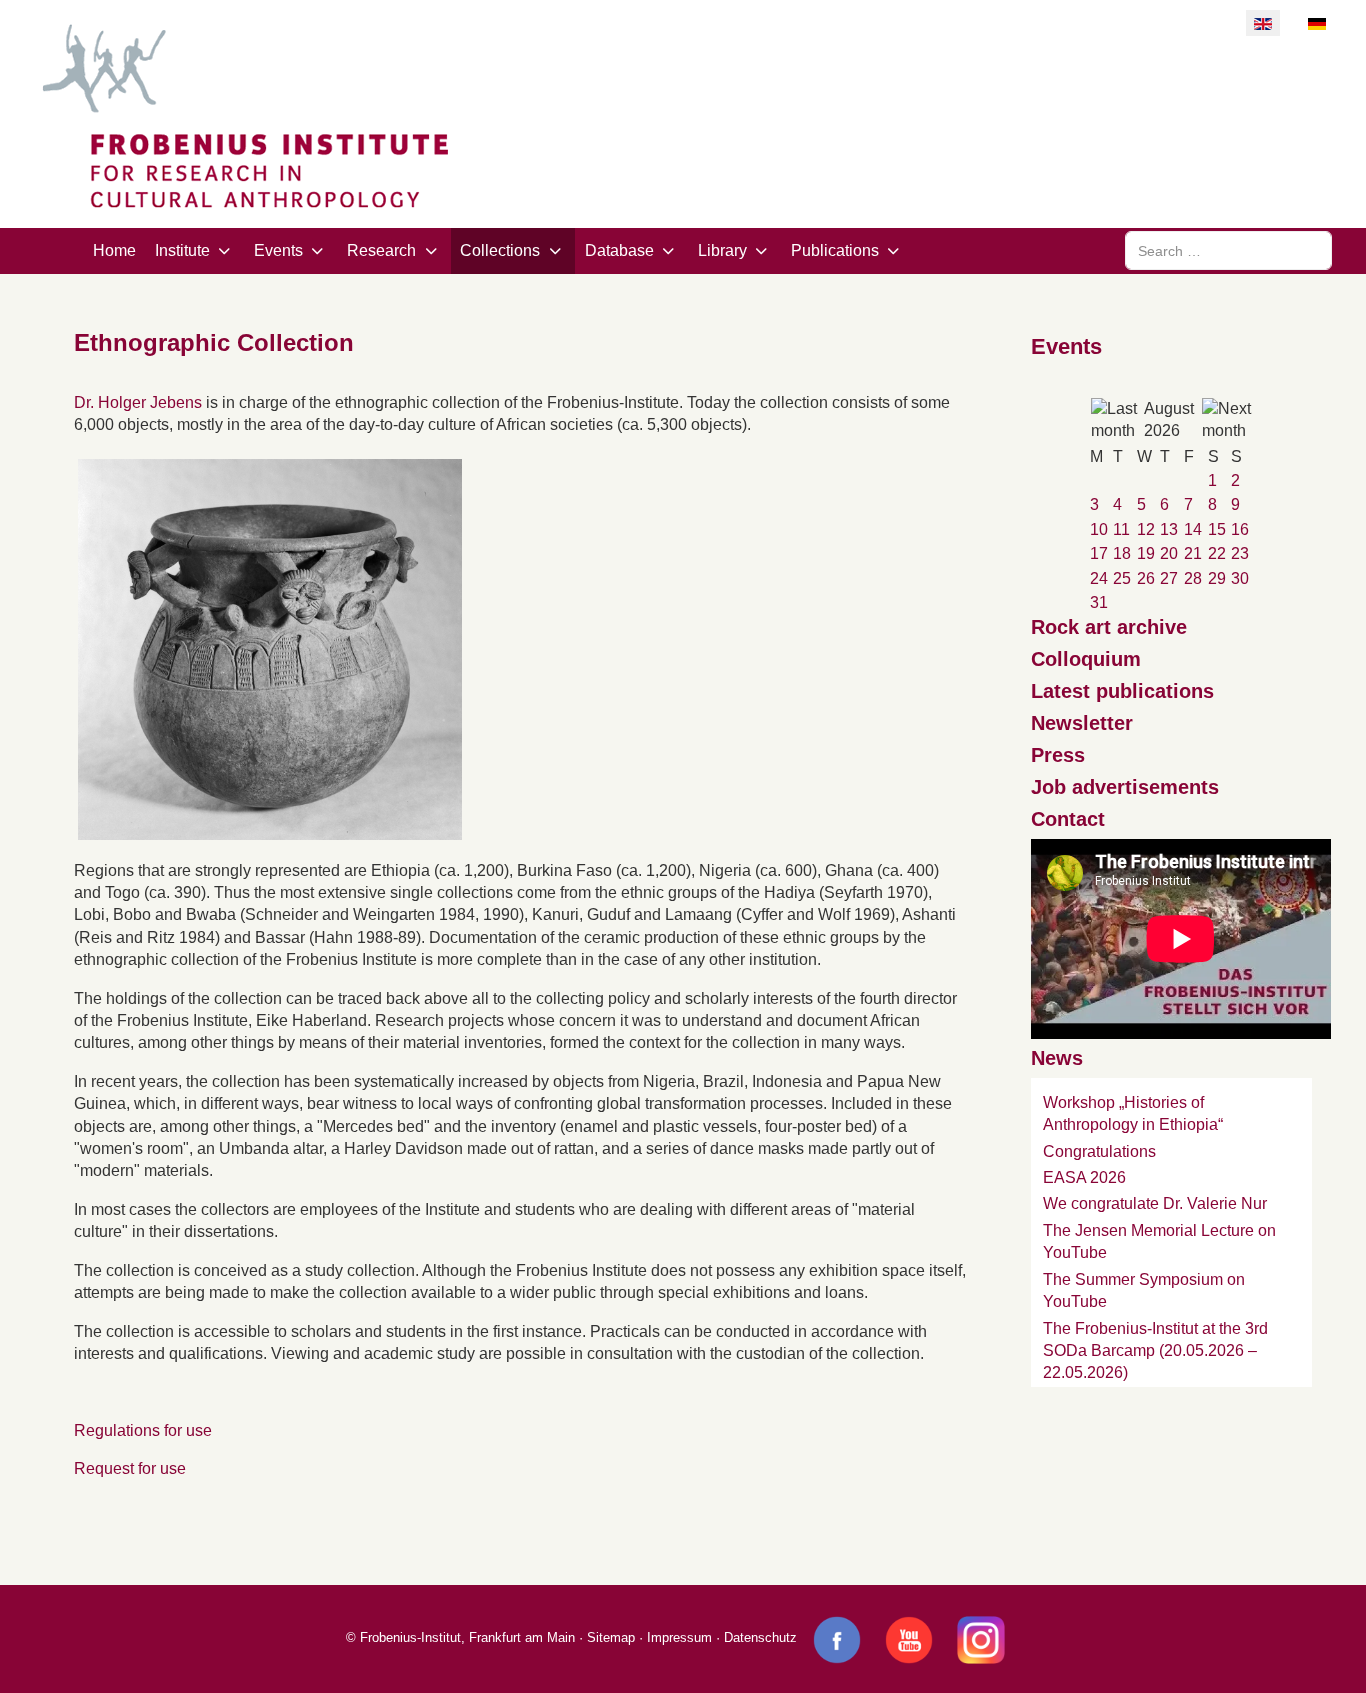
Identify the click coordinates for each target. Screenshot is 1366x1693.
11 (1121, 529)
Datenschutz (760, 1637)
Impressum (679, 1637)
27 (1169, 578)
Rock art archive (1109, 627)
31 (1099, 602)
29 (1217, 578)
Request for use (130, 1468)
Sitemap (611, 1637)
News (1057, 1058)
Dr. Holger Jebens (138, 402)
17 (1099, 553)
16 (1240, 529)
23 (1240, 553)
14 (1193, 529)
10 (1099, 529)
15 (1217, 529)
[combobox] (1228, 250)
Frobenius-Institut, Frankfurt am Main (467, 1637)
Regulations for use (143, 1430)
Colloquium (1086, 659)
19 (1146, 553)
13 (1169, 529)
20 (1169, 553)
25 (1122, 578)
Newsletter (1082, 723)
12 (1146, 529)
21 (1193, 553)
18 (1122, 553)
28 (1193, 578)
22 (1217, 553)
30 (1240, 578)
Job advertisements (1125, 787)
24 (1099, 578)
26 (1146, 578)
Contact (1068, 819)
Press (1058, 755)
